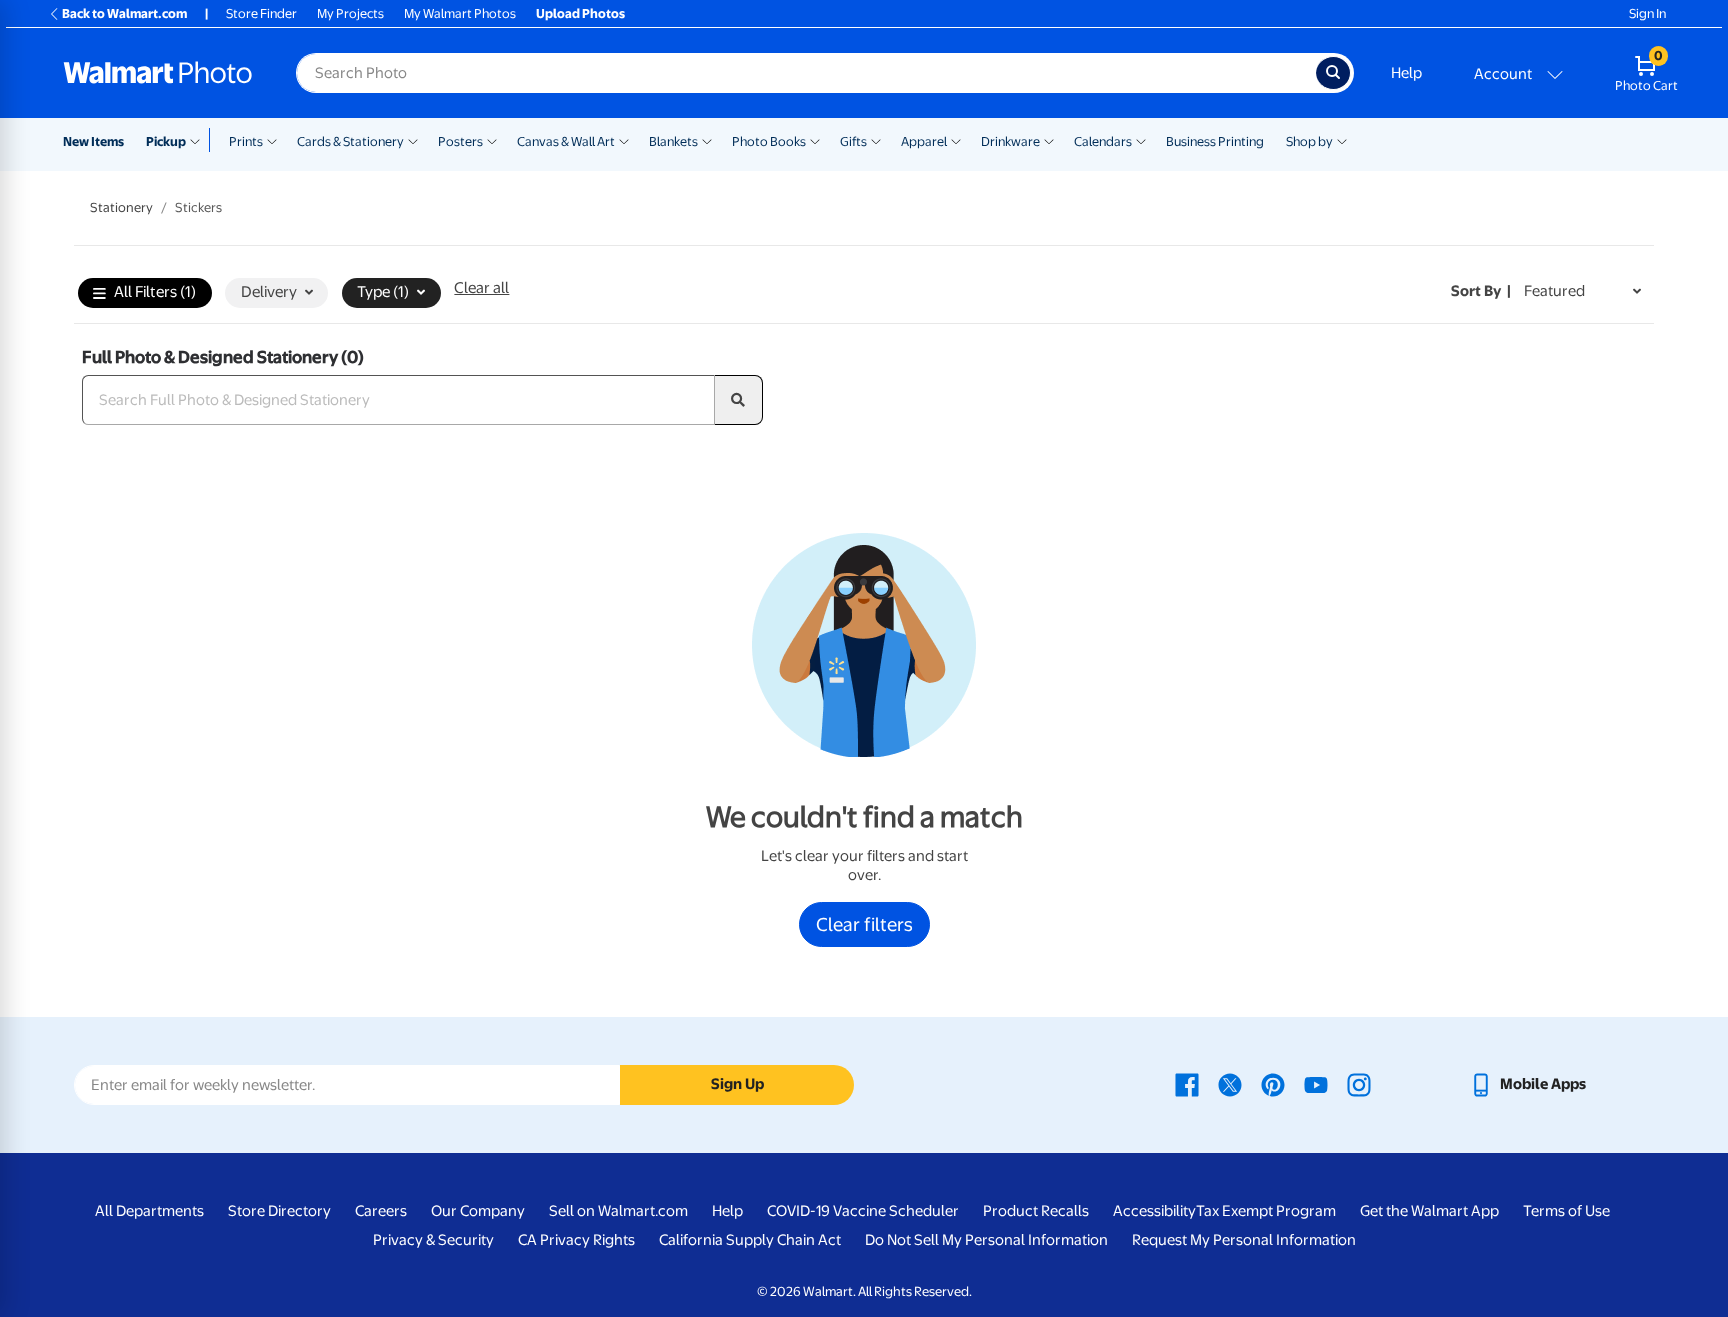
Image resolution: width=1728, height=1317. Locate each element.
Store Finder (261, 13)
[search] (739, 400)
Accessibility (1154, 1211)
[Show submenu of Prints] (272, 140)
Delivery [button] (269, 292)
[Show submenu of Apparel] (956, 140)
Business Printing (1215, 141)
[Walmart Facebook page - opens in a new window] (1187, 1084)
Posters (460, 141)
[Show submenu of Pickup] (199, 140)
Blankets (673, 141)
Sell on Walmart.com (618, 1211)
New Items (93, 141)
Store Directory (279, 1211)
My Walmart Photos (460, 13)
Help (1406, 73)
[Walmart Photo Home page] (158, 73)
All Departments (149, 1211)
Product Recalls (1036, 1211)
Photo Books (769, 141)
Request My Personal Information (1244, 1240)
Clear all (481, 288)
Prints (246, 141)
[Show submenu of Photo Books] (815, 140)
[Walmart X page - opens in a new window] (1230, 1084)
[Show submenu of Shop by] (1342, 140)
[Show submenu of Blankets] (707, 140)
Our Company (478, 1211)
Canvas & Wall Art (566, 141)
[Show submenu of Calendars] (1141, 140)
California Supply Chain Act (750, 1240)
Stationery (121, 207)
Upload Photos (580, 13)
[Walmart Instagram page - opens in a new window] (1359, 1084)
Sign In (1647, 13)
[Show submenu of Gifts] (876, 140)
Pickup (166, 141)
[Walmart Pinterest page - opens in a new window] (1273, 1084)
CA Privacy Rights (576, 1240)
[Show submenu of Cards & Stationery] (413, 140)
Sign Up (737, 1084)
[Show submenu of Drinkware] (1049, 140)
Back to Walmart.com (124, 13)
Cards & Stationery (350, 141)
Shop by (1309, 141)
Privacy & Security (433, 1240)
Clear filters (864, 924)
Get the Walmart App (1429, 1211)
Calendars (1103, 141)
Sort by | (1481, 291)
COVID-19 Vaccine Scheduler (863, 1211)
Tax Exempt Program (1266, 1211)
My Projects (350, 13)
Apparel (924, 141)
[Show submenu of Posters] (492, 140)
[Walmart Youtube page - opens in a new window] (1316, 1084)
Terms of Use (1566, 1211)
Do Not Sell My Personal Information (986, 1240)
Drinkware (1010, 141)
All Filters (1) (155, 292)
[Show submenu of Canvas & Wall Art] (624, 140)
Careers (381, 1211)
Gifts (853, 141)
